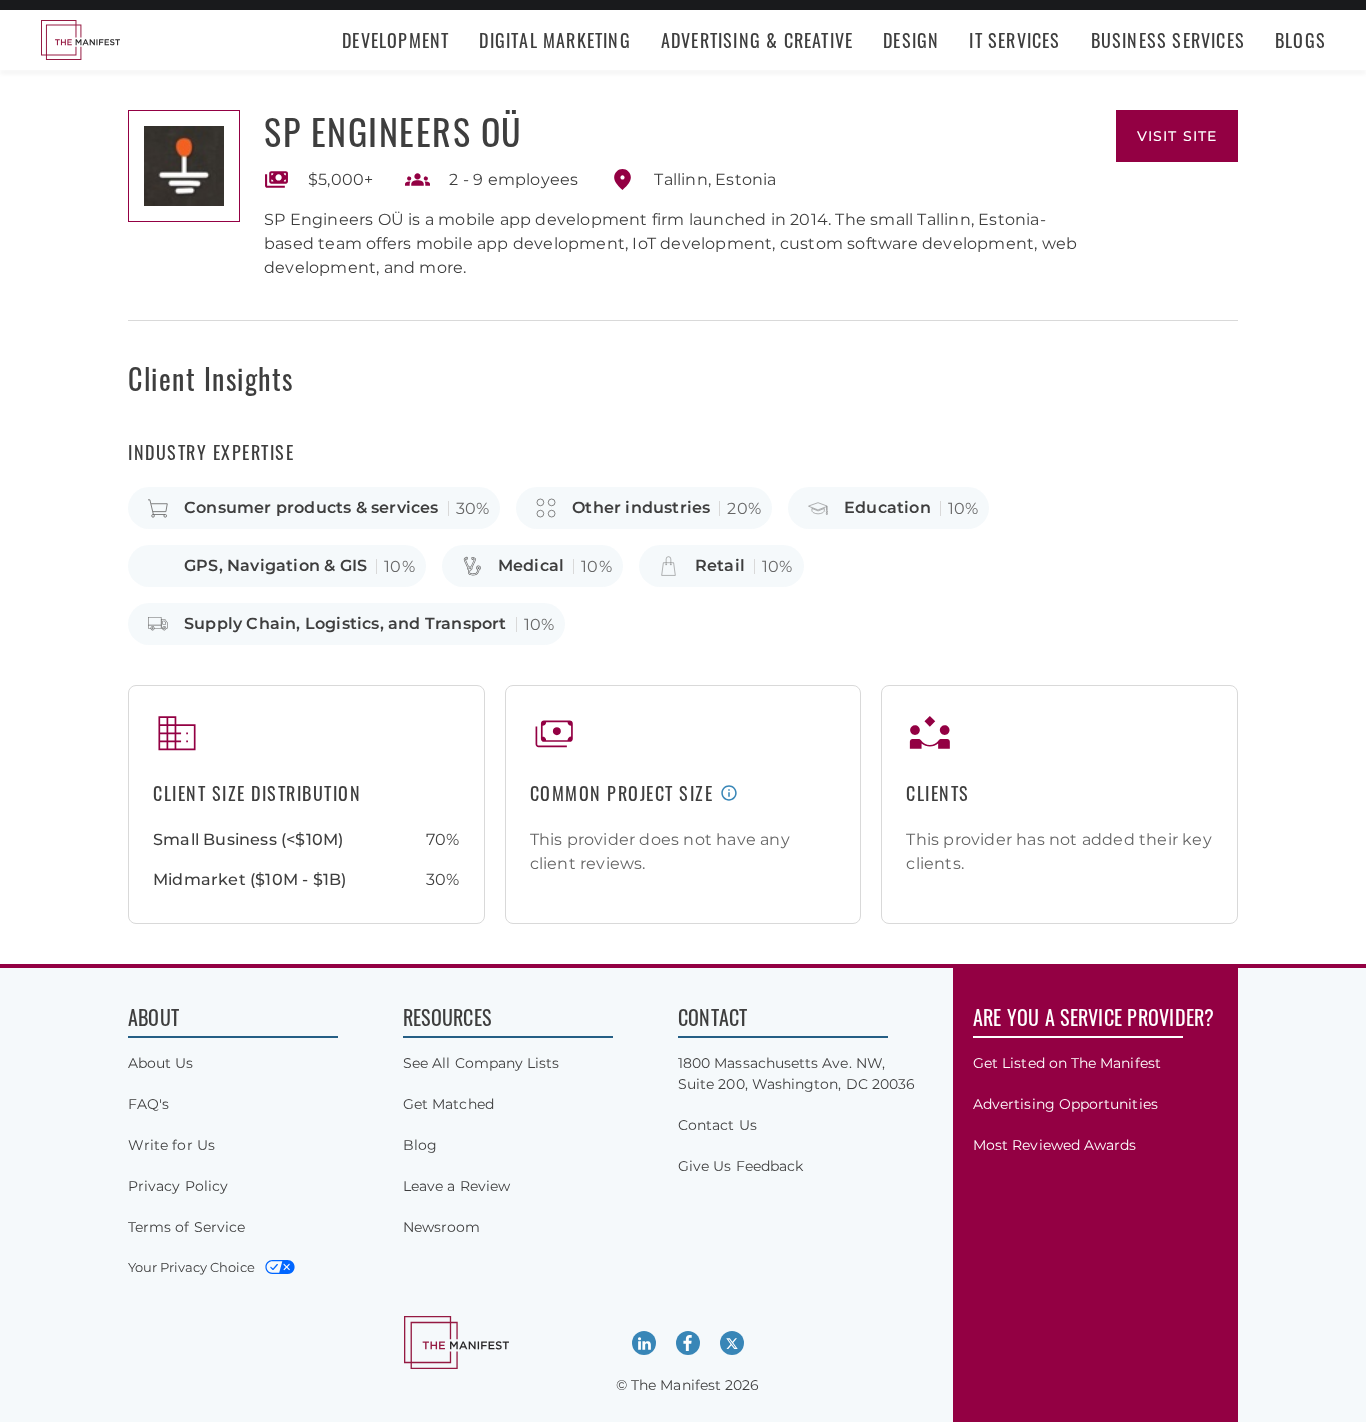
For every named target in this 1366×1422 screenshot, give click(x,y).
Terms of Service (186, 1227)
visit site (1177, 136)
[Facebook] (688, 1343)
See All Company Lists (481, 1063)
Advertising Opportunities (1065, 1104)
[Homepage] (80, 40)
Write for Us (171, 1145)
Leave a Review (456, 1186)
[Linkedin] (644, 1343)
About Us (161, 1063)
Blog (420, 1145)
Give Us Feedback (740, 1166)
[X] (732, 1343)
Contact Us (717, 1125)
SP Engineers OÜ (393, 130)
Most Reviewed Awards (1054, 1145)
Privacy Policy (178, 1186)
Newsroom (442, 1227)
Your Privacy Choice (191, 1267)
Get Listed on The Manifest (1067, 1063)
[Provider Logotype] (184, 166)
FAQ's (148, 1104)
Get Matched (448, 1104)
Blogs (1300, 40)
